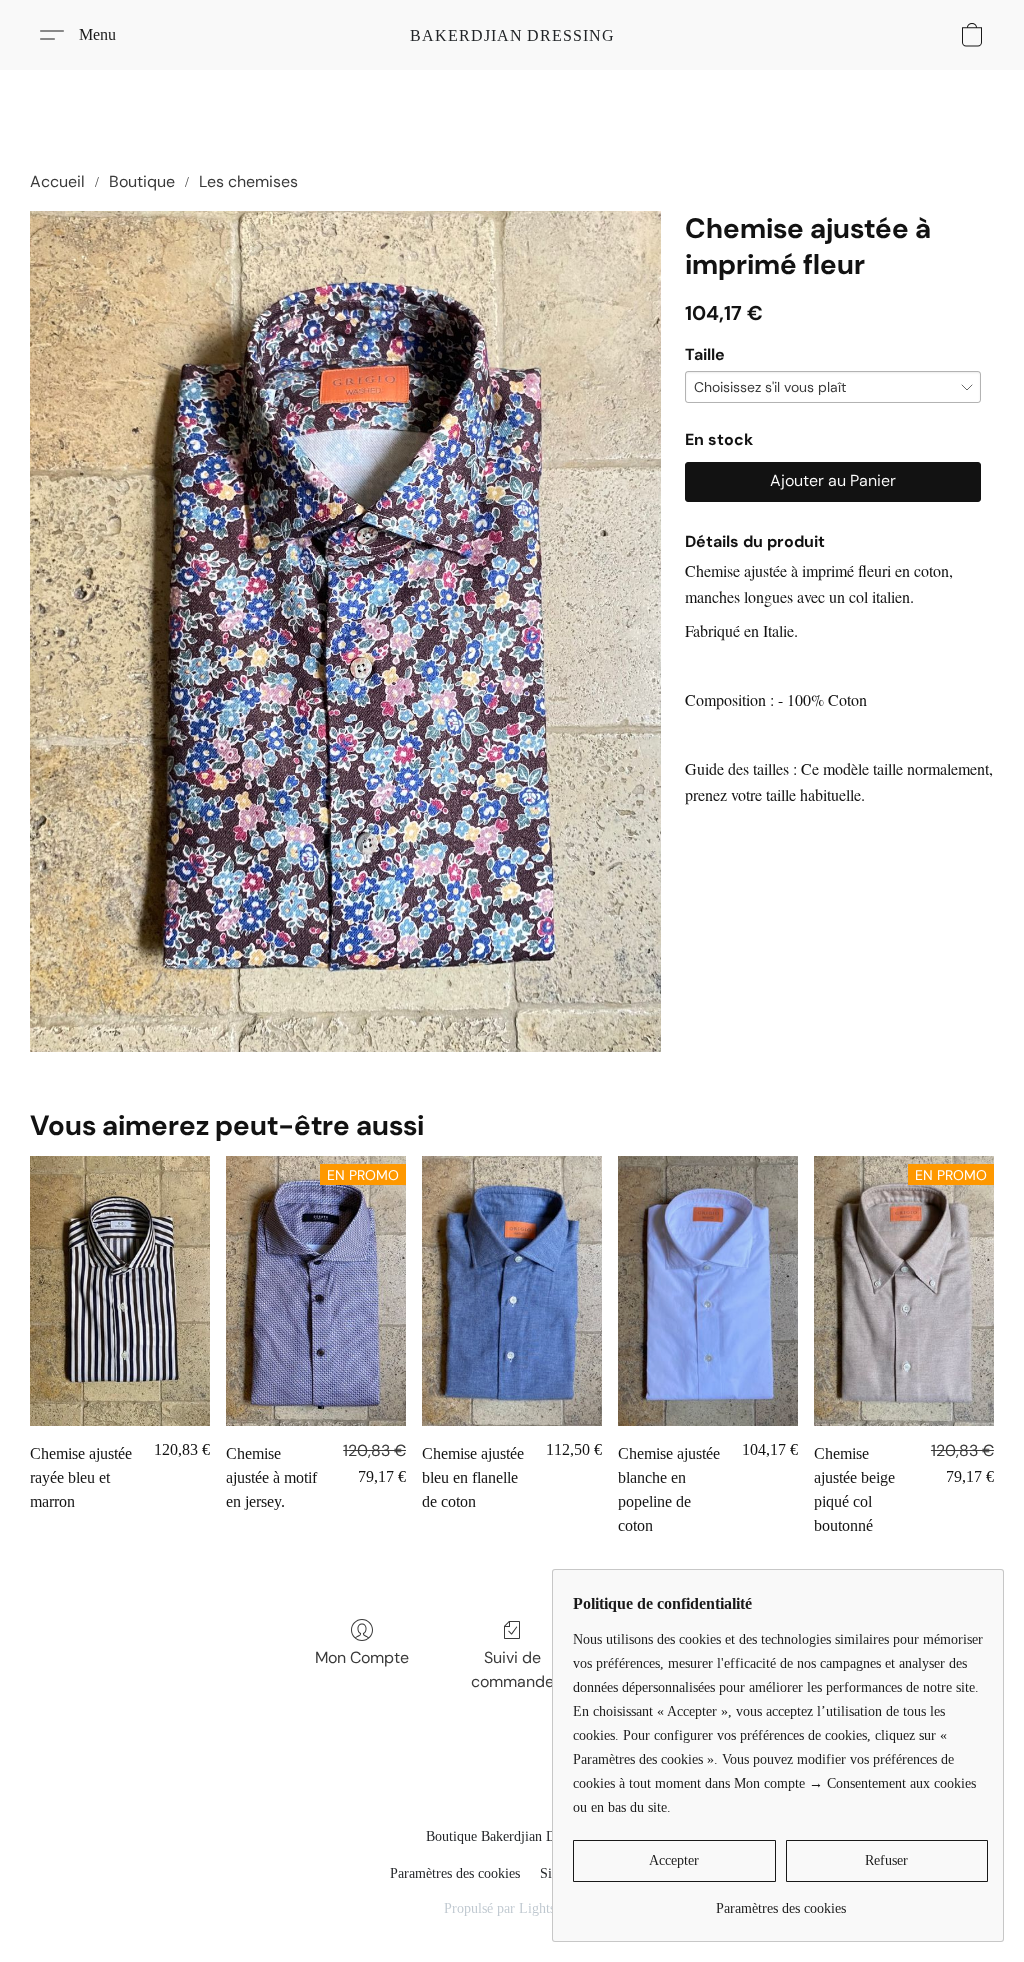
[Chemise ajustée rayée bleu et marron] (120, 1291)
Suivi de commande (512, 1669)
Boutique (142, 181)
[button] (512, 35)
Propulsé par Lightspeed (512, 1908)
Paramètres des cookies (455, 1873)
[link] (780, 1901)
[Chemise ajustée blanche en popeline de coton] (708, 1291)
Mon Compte (362, 1657)
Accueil (57, 181)
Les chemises (248, 181)
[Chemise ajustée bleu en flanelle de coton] (512, 1291)
